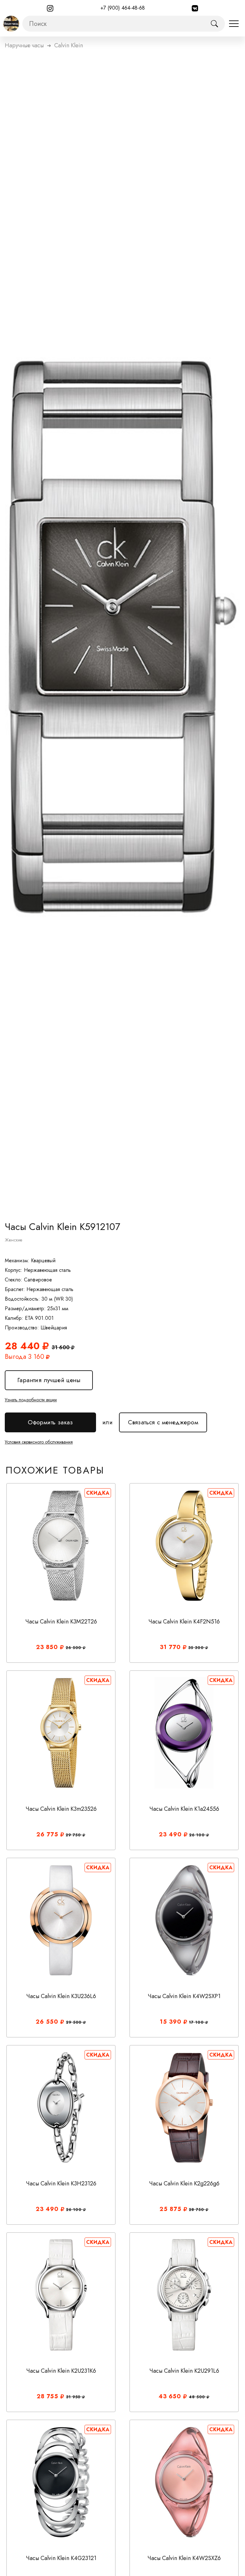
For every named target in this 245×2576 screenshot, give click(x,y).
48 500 (198, 2397)
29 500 (75, 2022)
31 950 (74, 2397)
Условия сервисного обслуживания (39, 1442)
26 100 (198, 1835)
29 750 (74, 1835)
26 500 (74, 1648)
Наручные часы (24, 45)
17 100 (197, 2022)
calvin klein (69, 45)
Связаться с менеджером (163, 1420)
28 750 (197, 2210)
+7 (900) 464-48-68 (123, 8)
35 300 (197, 1648)
